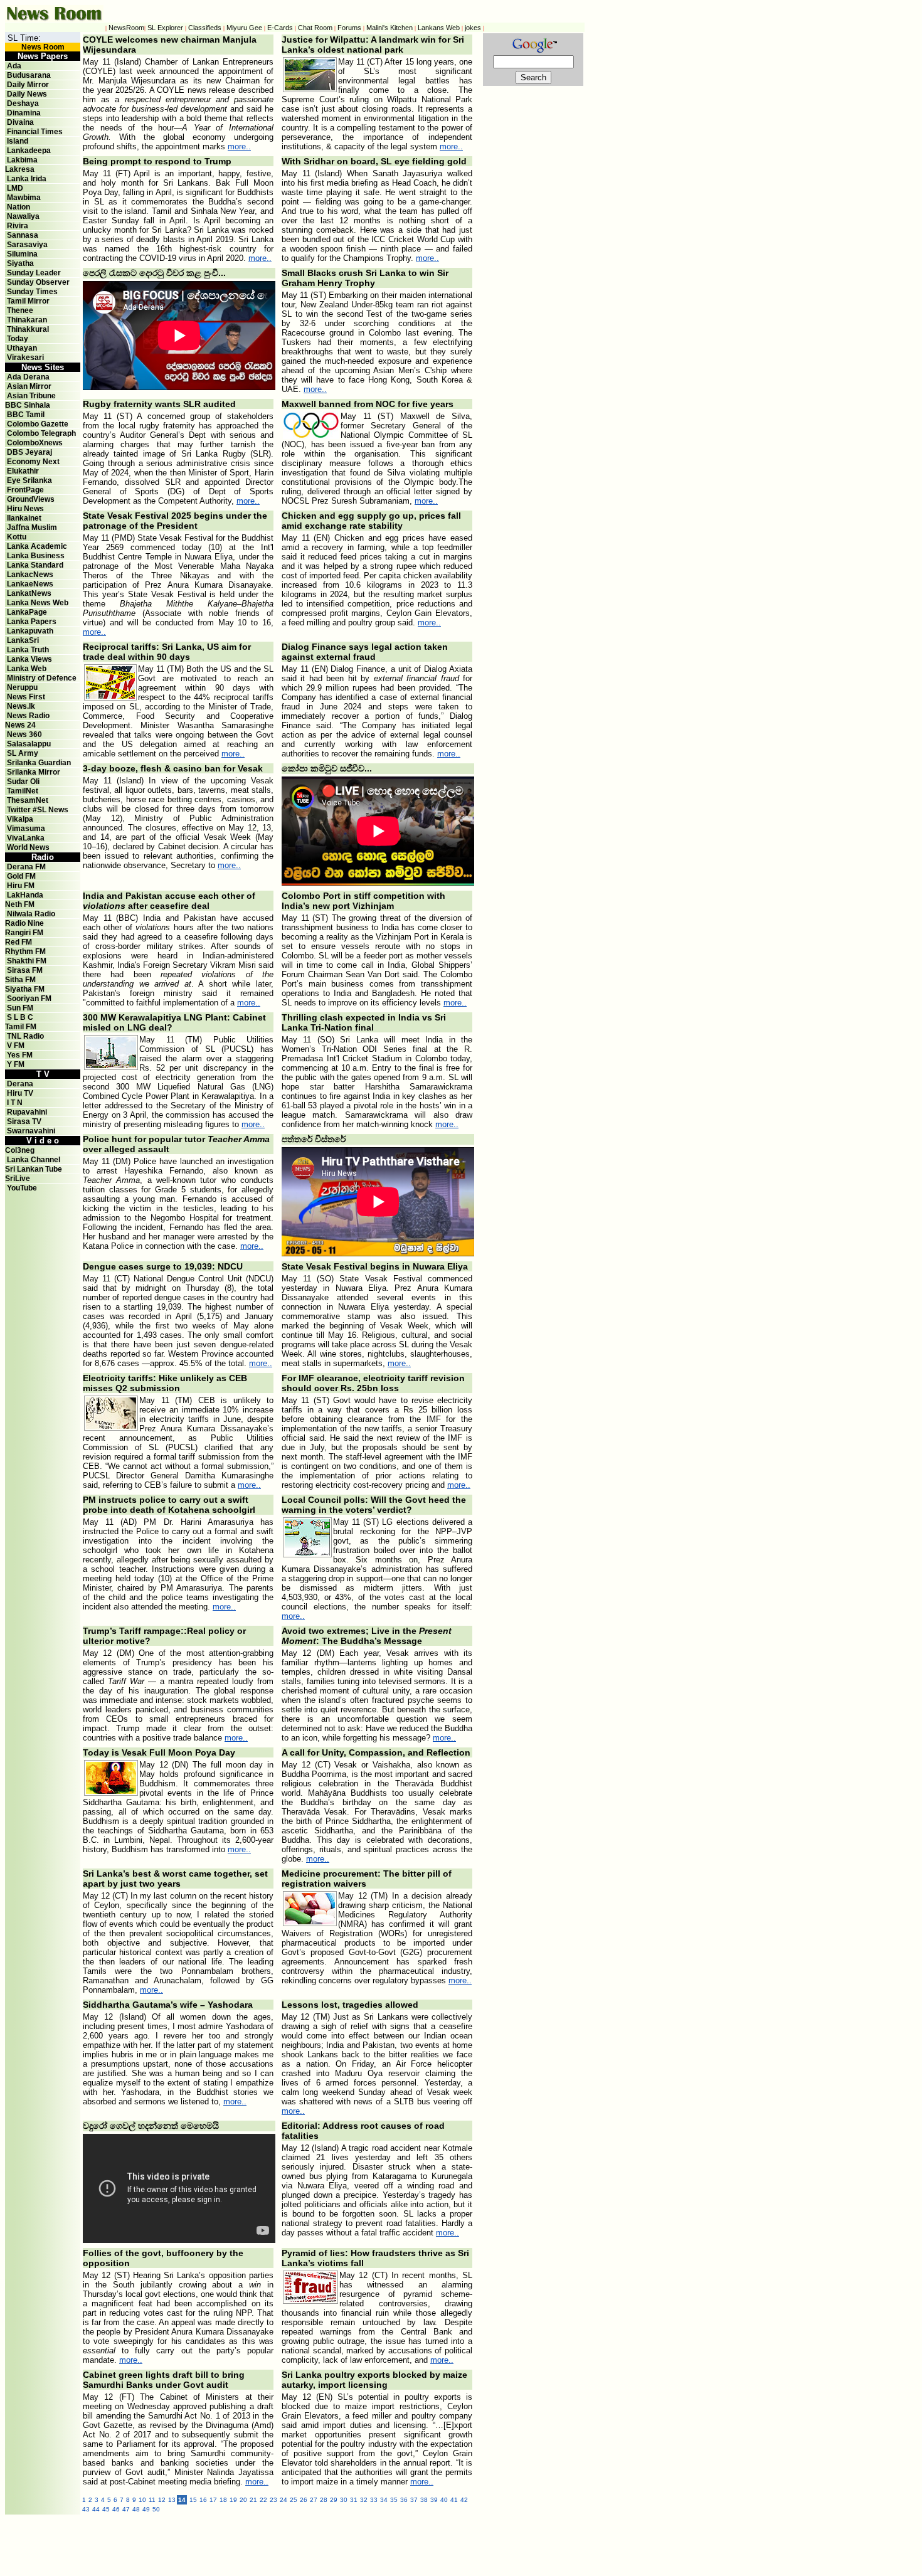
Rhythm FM (25, 951)
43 (86, 2509)
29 (334, 2500)
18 (223, 2500)
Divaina (20, 122)
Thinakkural (28, 329)
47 (126, 2509)
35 (394, 2500)
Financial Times (35, 132)
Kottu (17, 537)
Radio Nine (24, 923)
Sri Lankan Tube (34, 1169)
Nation (19, 207)
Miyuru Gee (244, 28)
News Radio (28, 716)
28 (324, 2500)
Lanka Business (36, 556)
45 (106, 2509)
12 (162, 2500)
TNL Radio (25, 1036)
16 (203, 2500)
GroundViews (31, 499)
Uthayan (22, 348)
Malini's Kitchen (389, 28)
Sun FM (20, 1008)
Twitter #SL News (38, 810)
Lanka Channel (34, 1160)
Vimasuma (26, 829)
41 (454, 2500)
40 (444, 2500)
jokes (473, 28)
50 (156, 2509)
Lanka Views (29, 659)
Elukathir (23, 471)
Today (18, 339)
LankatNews (29, 593)
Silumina (22, 254)
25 (294, 2500)
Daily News (27, 94)
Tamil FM (21, 1027)
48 (136, 2509)
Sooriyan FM (29, 999)
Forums (349, 28)
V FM (16, 1046)
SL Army (23, 753)
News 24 (20, 725)
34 (384, 2500)
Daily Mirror (28, 85)
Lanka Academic (37, 546)
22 (263, 2500)
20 (243, 2500)
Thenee (20, 310)
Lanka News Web (38, 603)
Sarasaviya (27, 245)
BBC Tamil (26, 415)
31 (354, 2500)
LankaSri (23, 640)
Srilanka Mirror (34, 772)
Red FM (19, 942)
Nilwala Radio (31, 914)
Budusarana (29, 75)
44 (96, 2509)
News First (26, 697)
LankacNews (30, 575)
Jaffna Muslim (32, 527)
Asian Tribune (31, 396)
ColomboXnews (35, 443)
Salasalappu (29, 744)
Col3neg (20, 1150)
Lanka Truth (28, 650)
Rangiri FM (24, 933)
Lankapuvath (30, 631)
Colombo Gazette (38, 424)
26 (304, 2500)
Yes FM (20, 1055)
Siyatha (20, 263)
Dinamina (24, 113)
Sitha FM (20, 980)
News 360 (24, 734)
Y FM (16, 1064)
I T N (14, 1103)
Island (18, 141)
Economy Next (33, 462)
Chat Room (315, 28)
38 (424, 2500)
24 (283, 2500)
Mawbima (24, 198)
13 (172, 2500)
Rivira (18, 226)
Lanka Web (27, 669)
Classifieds (205, 28)
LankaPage (27, 612)
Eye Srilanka (29, 480)
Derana (19, 1084)
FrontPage (25, 490)
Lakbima (22, 160)
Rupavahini (27, 1112)
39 (434, 2500)
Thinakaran (27, 320)
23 (273, 2500)
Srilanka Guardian (39, 763)
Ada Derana (28, 377)
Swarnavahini (31, 1131)
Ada (14, 66)
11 (152, 2500)
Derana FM (26, 867)
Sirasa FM (25, 970)
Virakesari (25, 358)
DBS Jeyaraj (29, 452)
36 (404, 2500)
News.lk (21, 706)
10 (142, 2500)
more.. (239, 146)
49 (146, 2509)
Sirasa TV (24, 1121)
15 (193, 2500)
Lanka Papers (32, 622)
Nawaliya (23, 216)
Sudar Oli (23, 782)
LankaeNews (30, 584)
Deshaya (23, 103)
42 (464, 2500)
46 (116, 2509)
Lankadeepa (29, 151)
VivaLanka (26, 838)
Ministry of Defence (42, 678)
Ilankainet (24, 518)
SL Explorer (165, 28)
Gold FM (21, 876)
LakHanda (25, 895)
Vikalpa (20, 819)
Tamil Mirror (28, 301)
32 (364, 2500)
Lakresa (20, 169)
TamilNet (23, 791)
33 (374, 2500)
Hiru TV (20, 1093)
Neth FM (20, 904)
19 (233, 2500)
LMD (15, 188)
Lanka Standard (35, 565)
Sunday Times (32, 292)
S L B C (20, 1017)
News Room (43, 47)
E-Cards (280, 28)
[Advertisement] (356, 2543)
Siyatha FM (25, 989)
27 (314, 2500)
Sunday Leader (34, 273)
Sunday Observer (38, 282)
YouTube (22, 1188)
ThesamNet (28, 800)
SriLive (18, 1179)
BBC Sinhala (28, 405)
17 (213, 2500)
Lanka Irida (27, 179)
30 (344, 2500)
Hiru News (25, 509)
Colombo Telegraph (41, 433)
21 (253, 2500)
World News (28, 847)
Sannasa (23, 235)
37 (414, 2500)
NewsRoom (126, 28)
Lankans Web (439, 28)
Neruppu (22, 687)
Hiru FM (21, 886)
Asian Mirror (29, 386)
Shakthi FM (27, 961)
